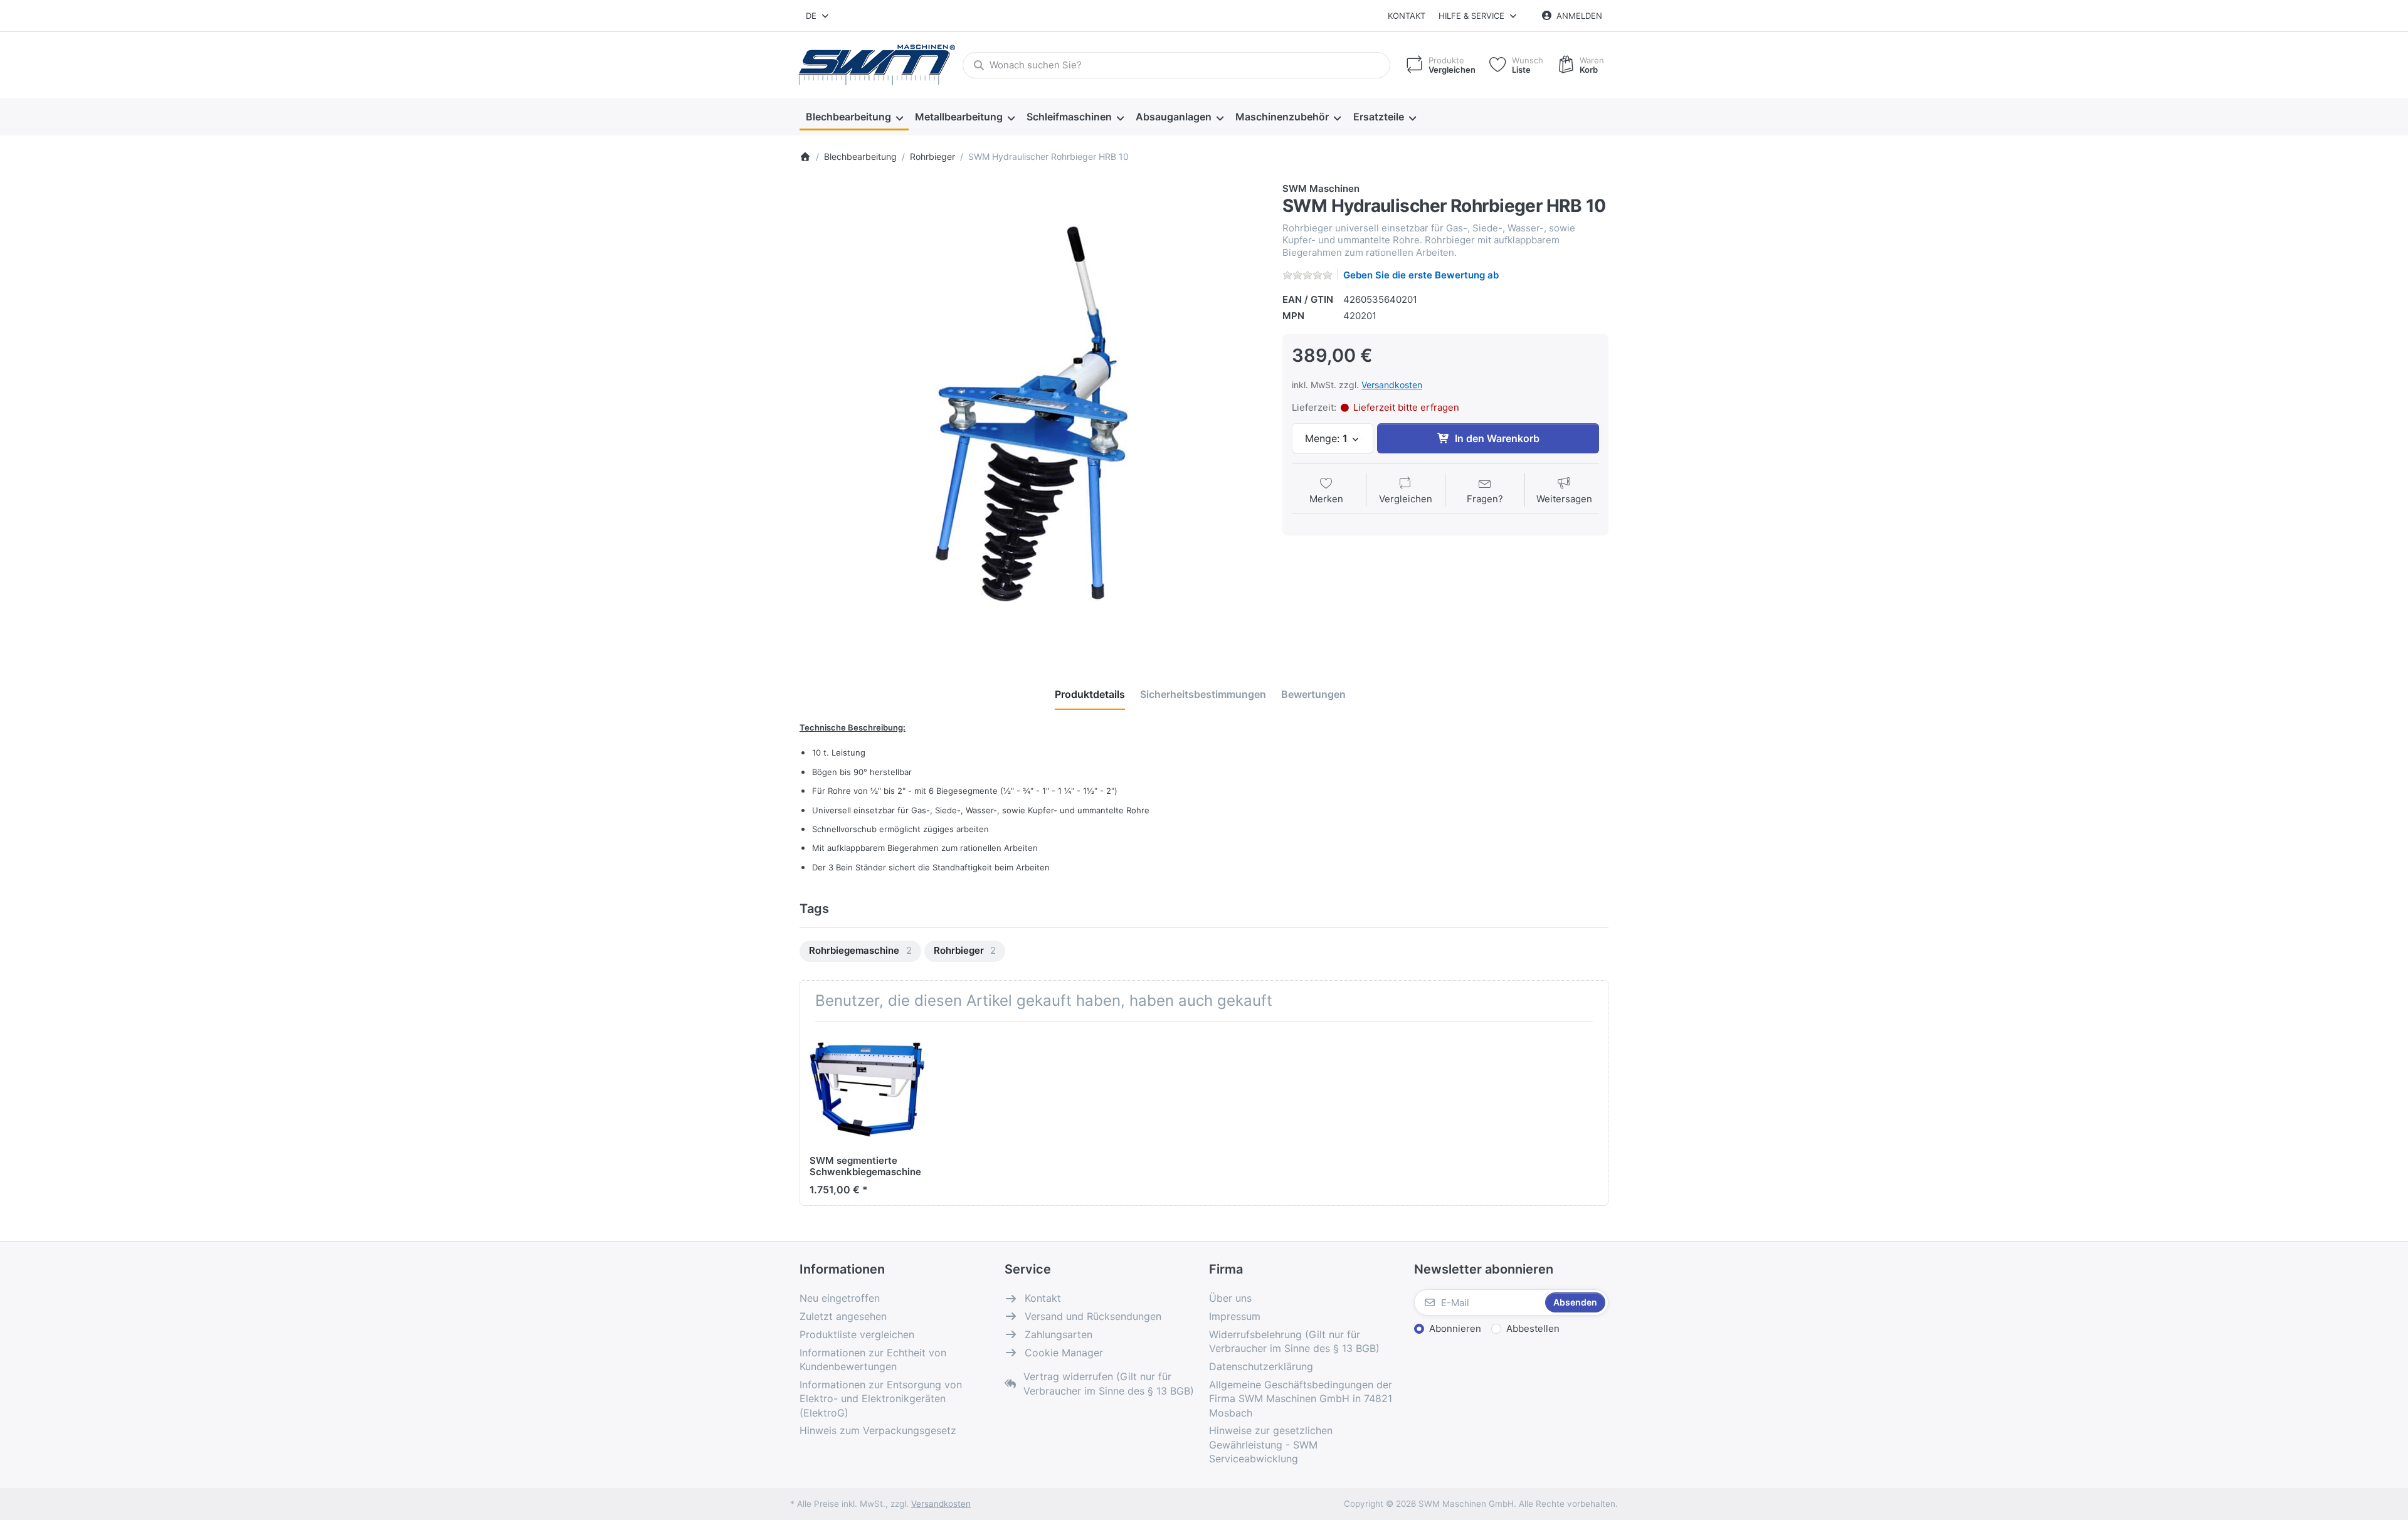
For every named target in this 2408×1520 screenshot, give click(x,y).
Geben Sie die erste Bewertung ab (1421, 275)
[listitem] (1032, 414)
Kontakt (1407, 16)
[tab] (1090, 694)
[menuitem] (854, 117)
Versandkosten (1392, 385)
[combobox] (818, 16)
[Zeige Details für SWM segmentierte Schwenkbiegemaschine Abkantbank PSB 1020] (867, 1089)
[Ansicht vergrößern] (1032, 414)
